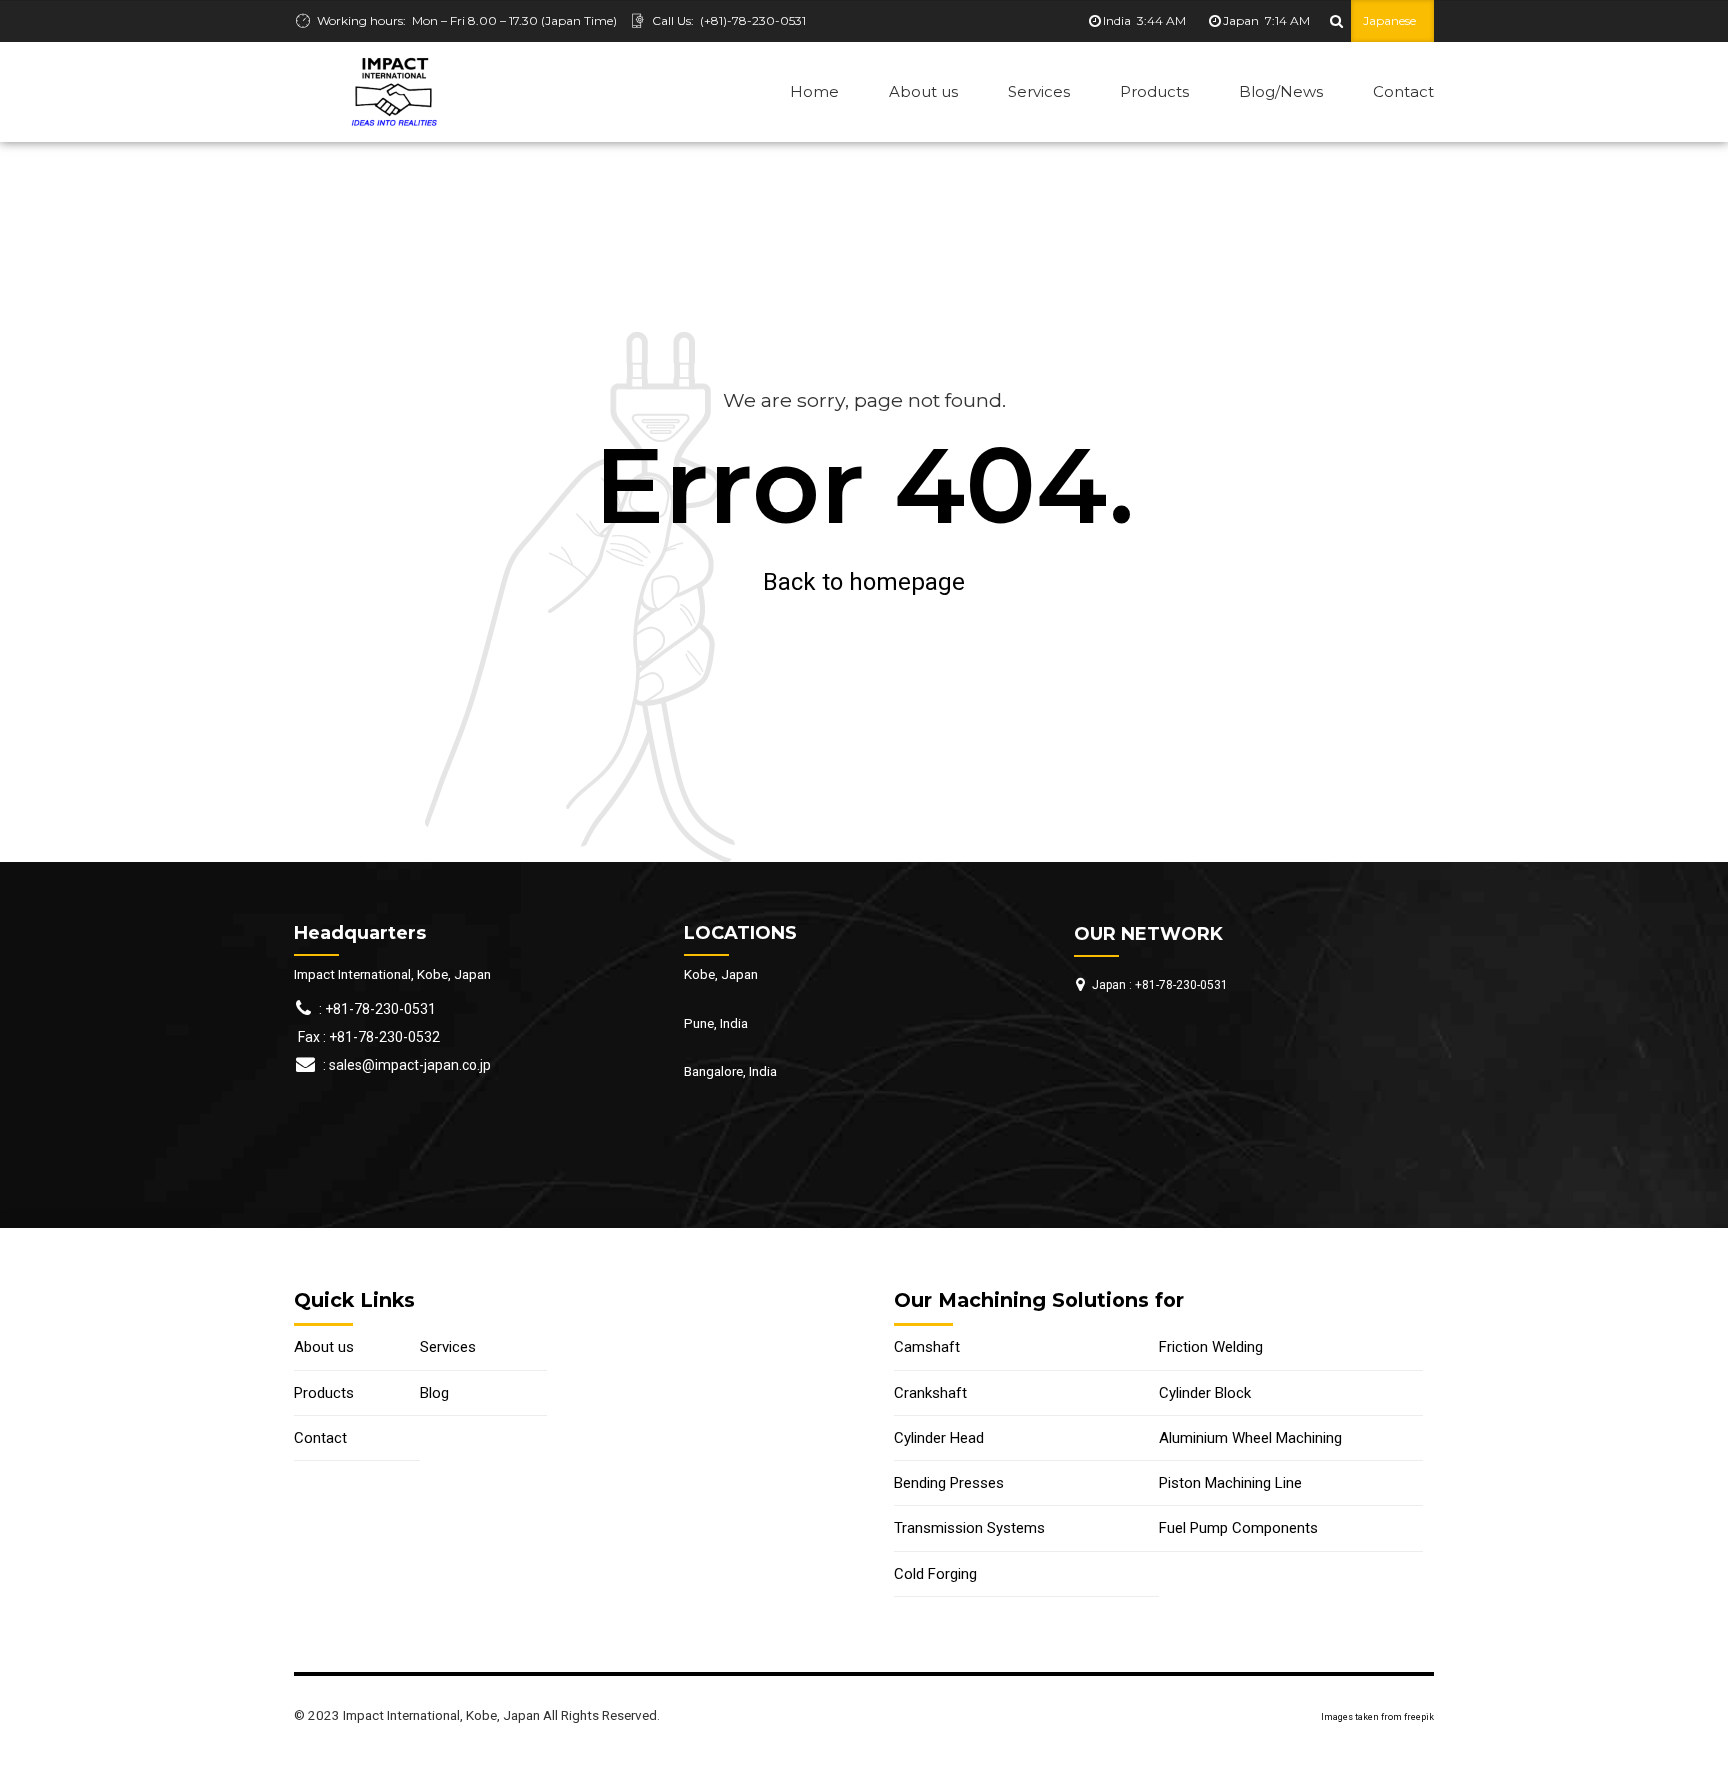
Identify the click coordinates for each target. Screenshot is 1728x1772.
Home (814, 91)
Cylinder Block (1205, 1393)
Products (1154, 91)
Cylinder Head (939, 1438)
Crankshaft (930, 1393)
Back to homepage (864, 582)
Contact (1403, 91)
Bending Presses (949, 1483)
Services (1039, 91)
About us (923, 91)
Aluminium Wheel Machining (1250, 1438)
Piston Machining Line (1230, 1483)
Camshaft (927, 1347)
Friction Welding (1211, 1347)
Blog (434, 1393)
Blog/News (1281, 91)
